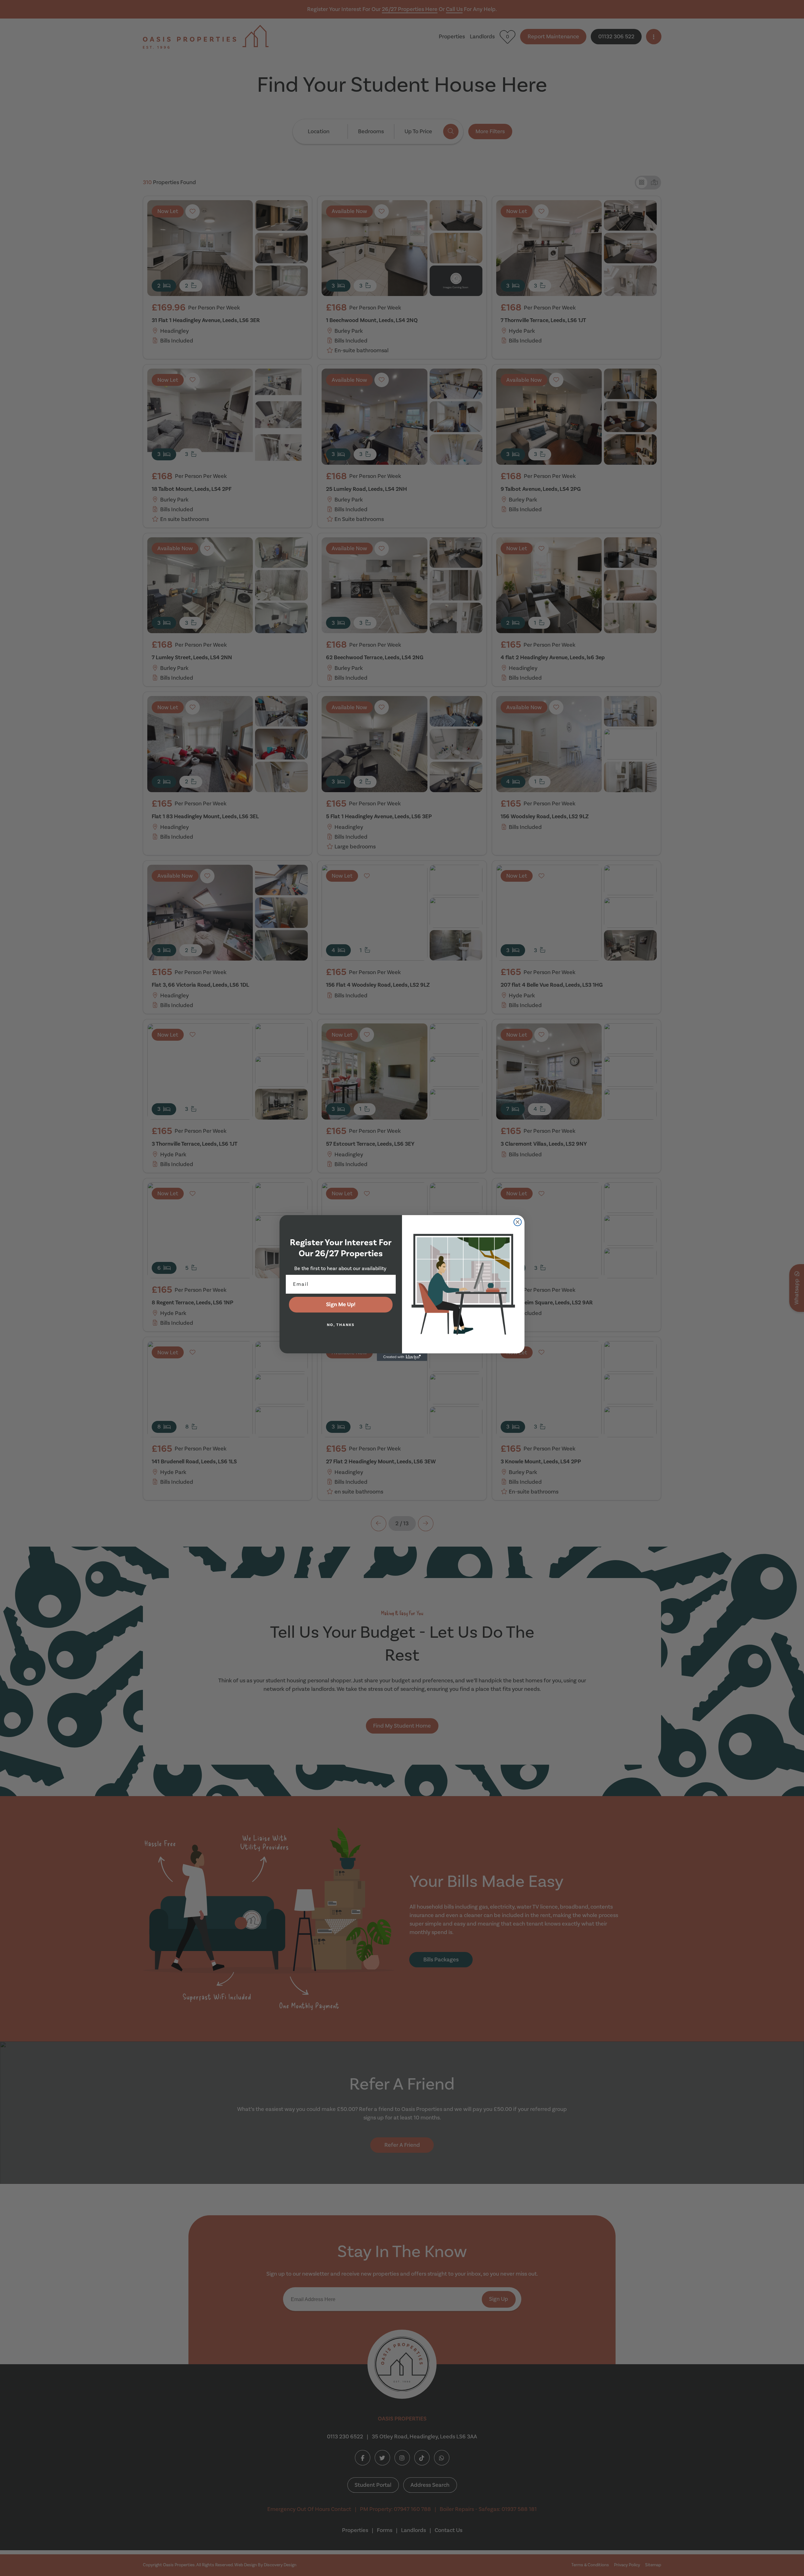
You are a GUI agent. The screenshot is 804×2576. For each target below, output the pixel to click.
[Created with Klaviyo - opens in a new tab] (402, 1357)
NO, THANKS (341, 1325)
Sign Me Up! (341, 1304)
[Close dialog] (518, 1222)
